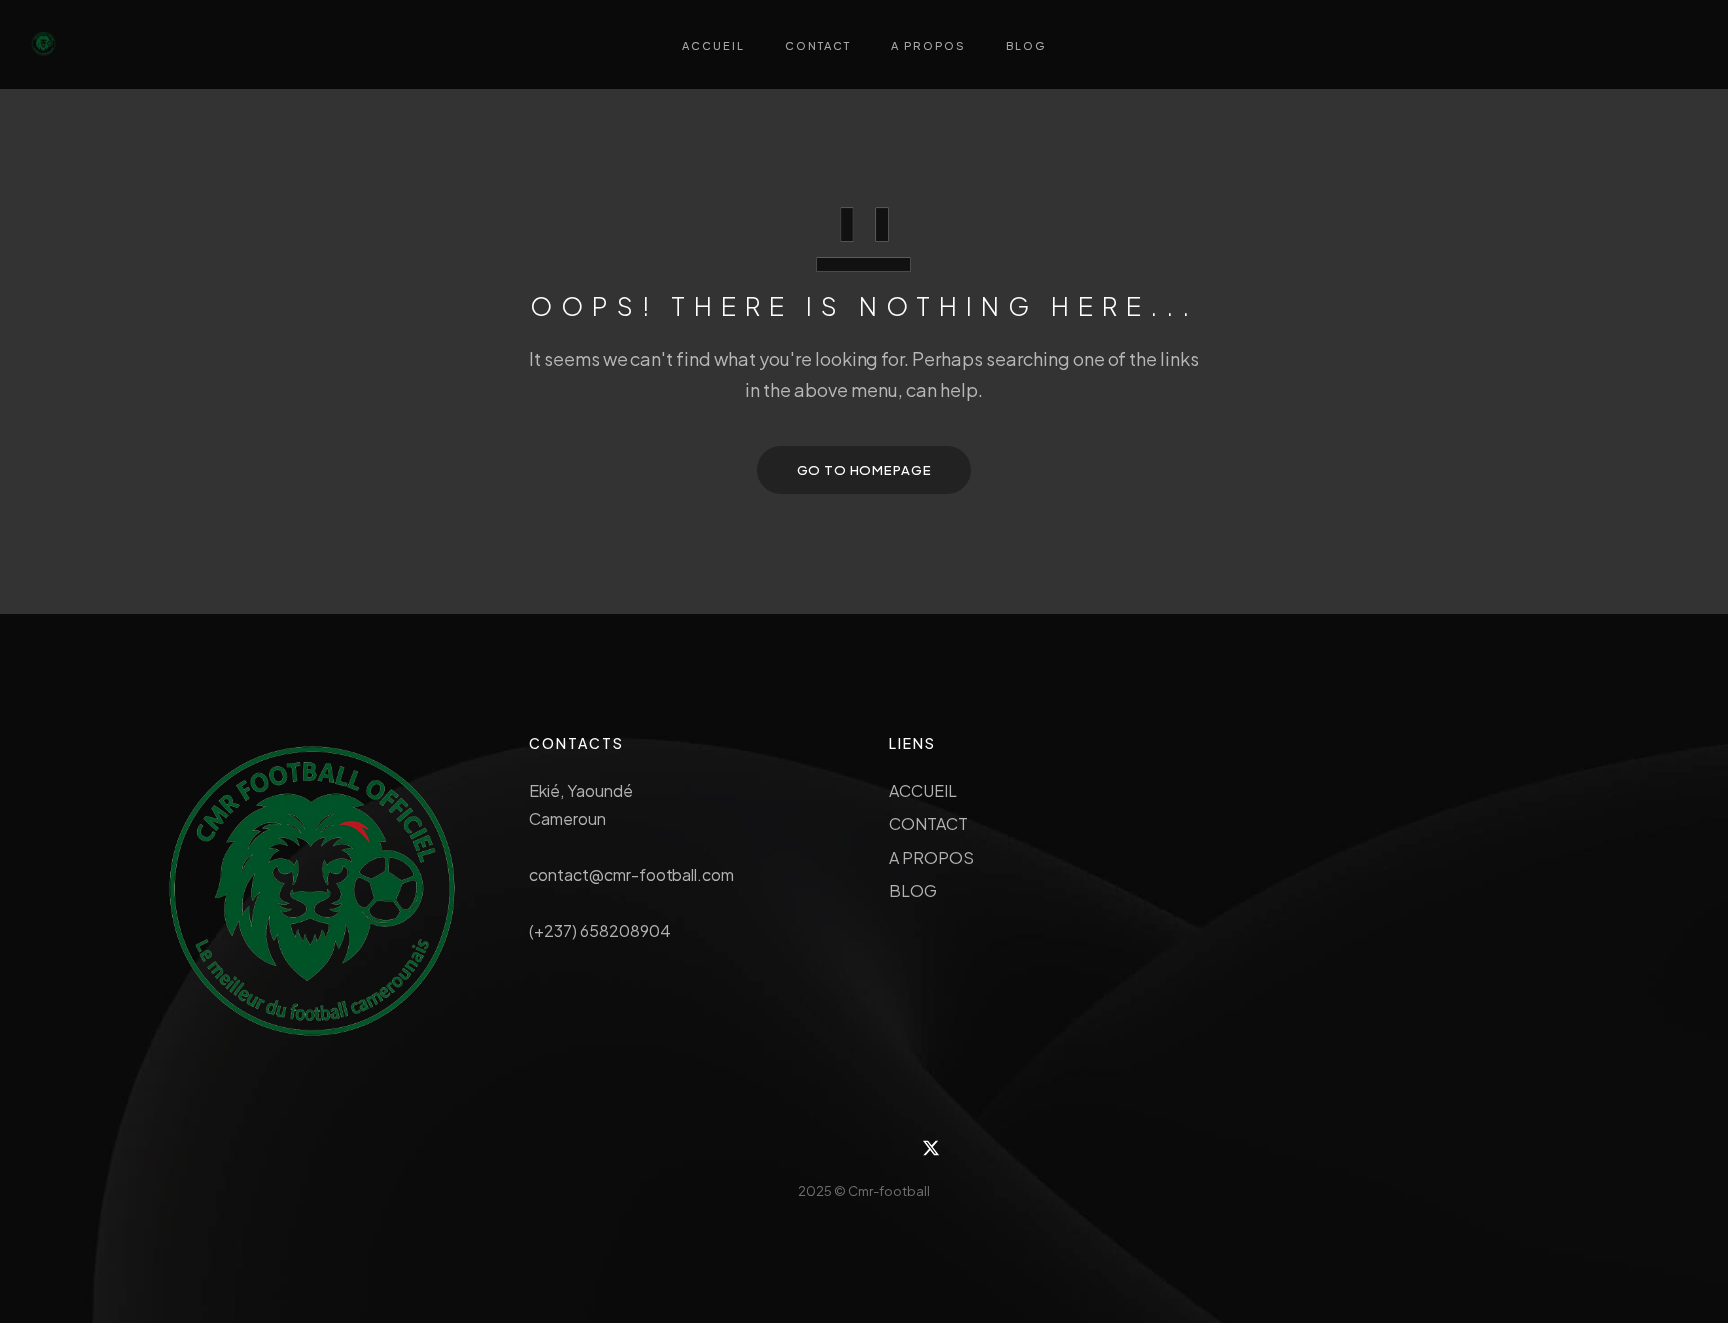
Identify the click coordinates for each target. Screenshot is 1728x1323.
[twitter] (931, 1148)
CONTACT (928, 823)
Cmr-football (889, 1191)
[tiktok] (841, 1148)
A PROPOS (931, 857)
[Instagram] (797, 1148)
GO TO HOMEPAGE (864, 470)
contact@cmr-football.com (631, 874)
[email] (886, 1148)
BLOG (913, 890)
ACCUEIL (923, 790)
